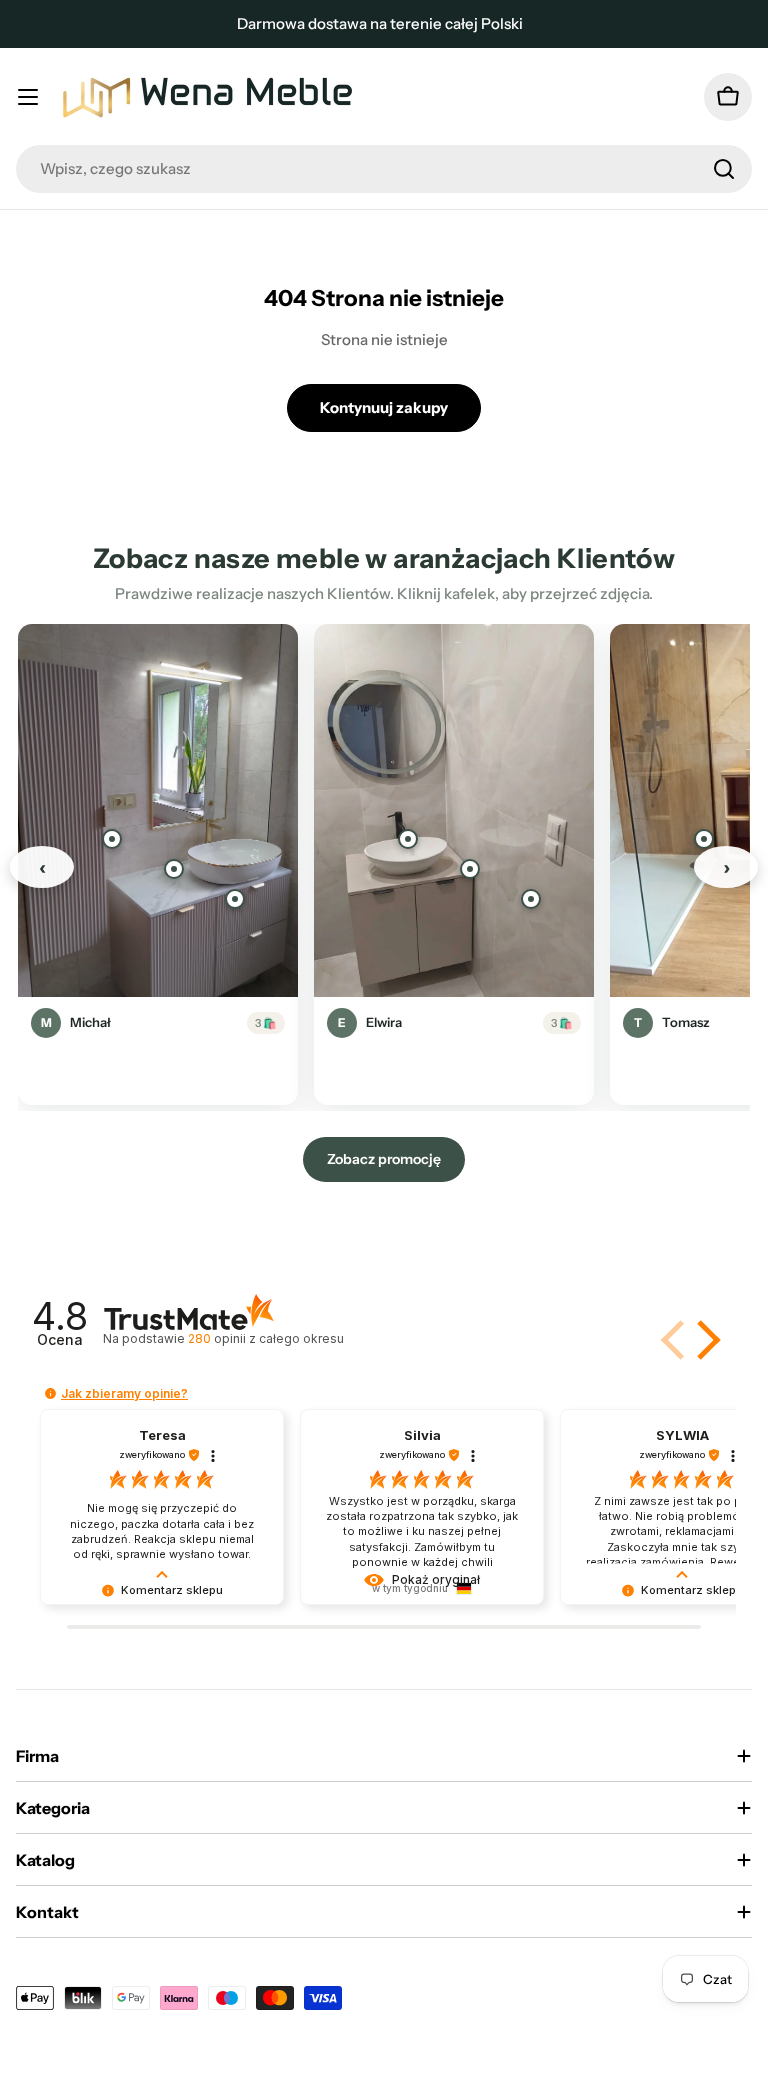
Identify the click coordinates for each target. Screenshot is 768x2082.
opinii (265, 1338)
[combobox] (384, 169)
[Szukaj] (724, 169)
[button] (705, 1340)
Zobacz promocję (384, 1159)
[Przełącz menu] (28, 97)
